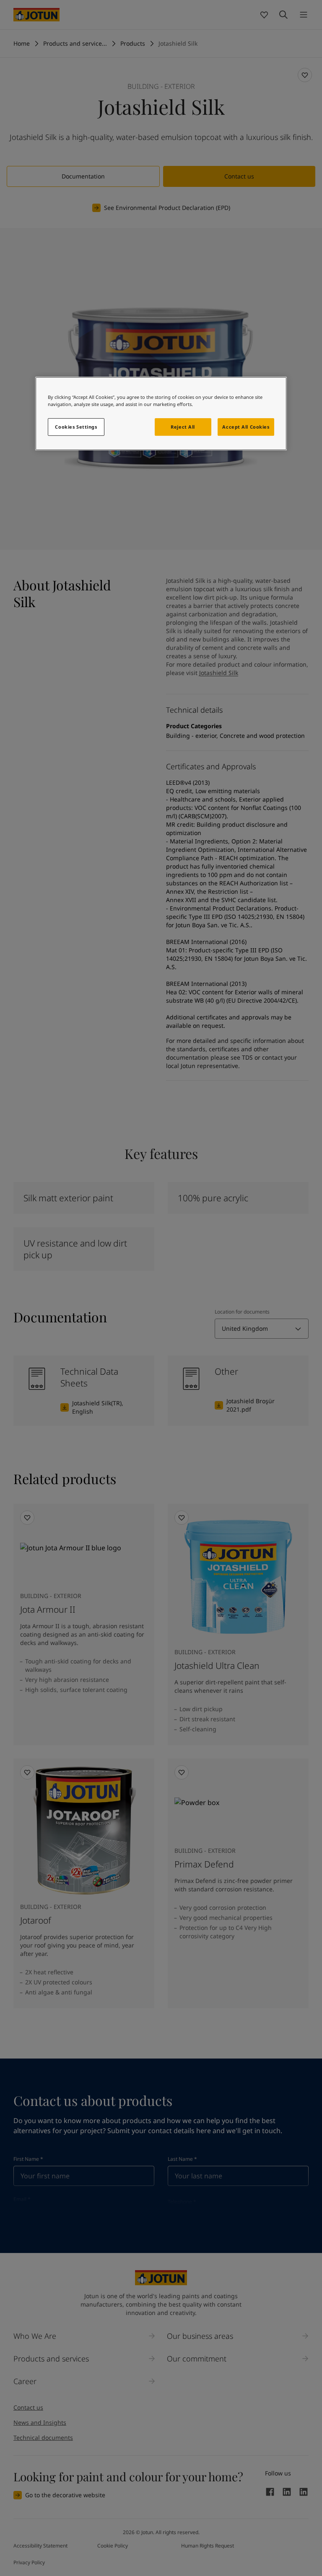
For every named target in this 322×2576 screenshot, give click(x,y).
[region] (161, 414)
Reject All (183, 427)
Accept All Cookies (246, 427)
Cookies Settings (76, 427)
